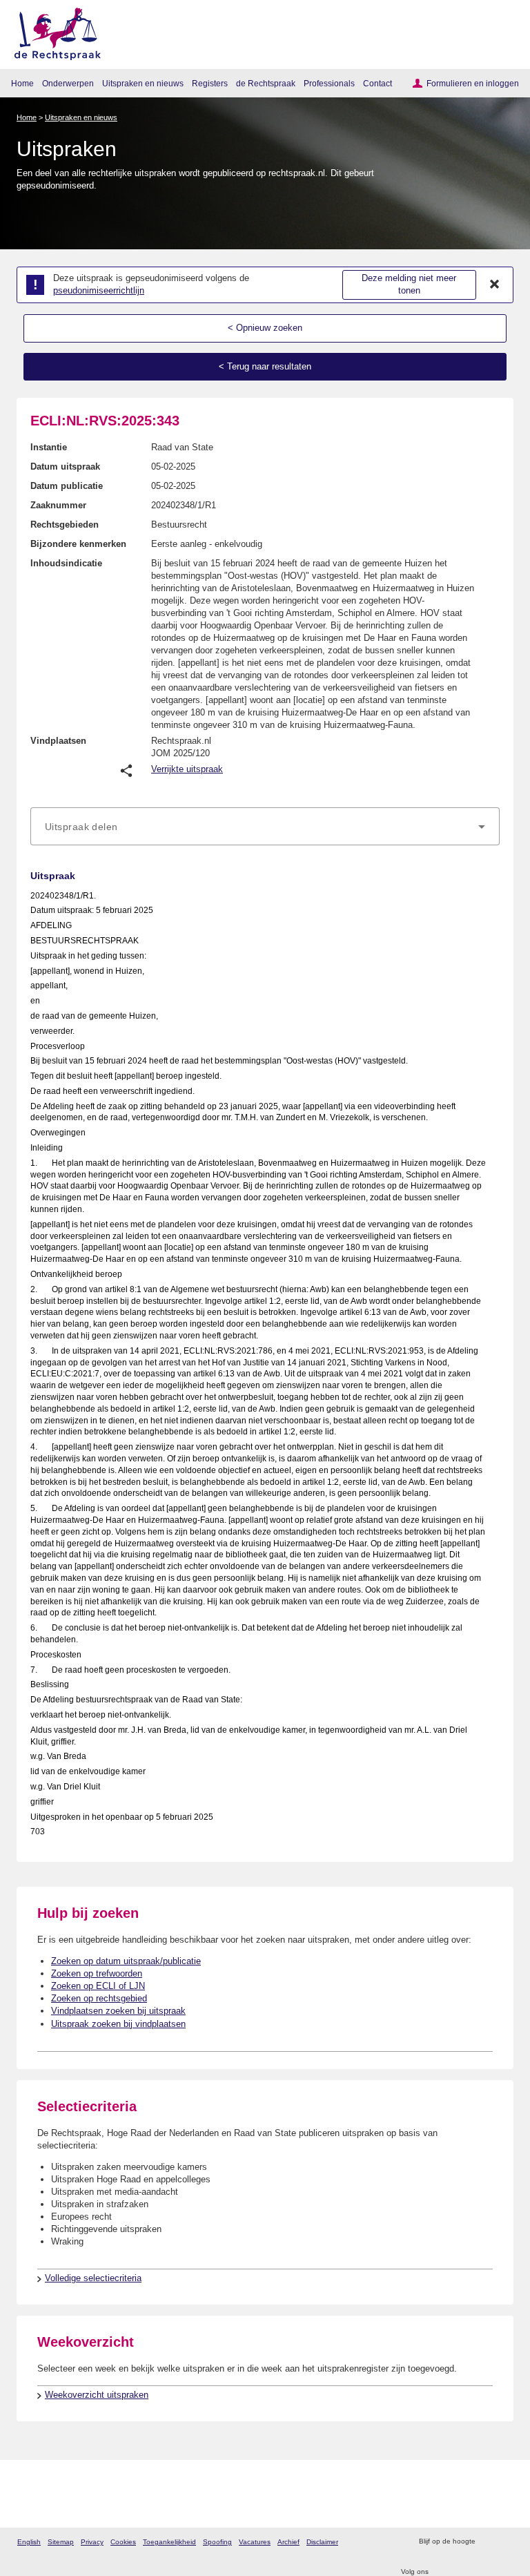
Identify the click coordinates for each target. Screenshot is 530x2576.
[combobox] (265, 827)
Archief (288, 2542)
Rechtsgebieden (65, 525)
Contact (377, 83)
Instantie (49, 447)
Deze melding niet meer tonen (409, 285)
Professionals (329, 83)
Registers (210, 83)
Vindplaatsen (58, 741)
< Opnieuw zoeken (265, 328)
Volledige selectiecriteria (93, 2278)
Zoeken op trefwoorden (97, 1973)
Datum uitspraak (65, 467)
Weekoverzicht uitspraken (97, 2395)
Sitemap (61, 2542)
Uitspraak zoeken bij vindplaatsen (118, 2024)
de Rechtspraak (266, 83)
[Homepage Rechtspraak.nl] (53, 31)
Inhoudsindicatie (66, 563)
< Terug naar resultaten (265, 366)
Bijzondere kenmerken (78, 544)
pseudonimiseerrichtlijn (99, 290)
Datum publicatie (67, 486)
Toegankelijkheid (169, 2542)
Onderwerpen (68, 83)
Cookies (123, 2542)
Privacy (92, 2542)
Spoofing (217, 2542)
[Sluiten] (495, 285)
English (29, 2542)
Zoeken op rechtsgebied (99, 1998)
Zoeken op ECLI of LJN (98, 1986)
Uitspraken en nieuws (143, 83)
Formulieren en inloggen (473, 83)
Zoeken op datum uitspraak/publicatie (126, 1961)
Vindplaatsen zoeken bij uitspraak (118, 2011)
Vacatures (255, 2542)
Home (22, 83)
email (506, 2542)
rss (488, 2542)
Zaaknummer (58, 505)
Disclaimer (322, 2542)
